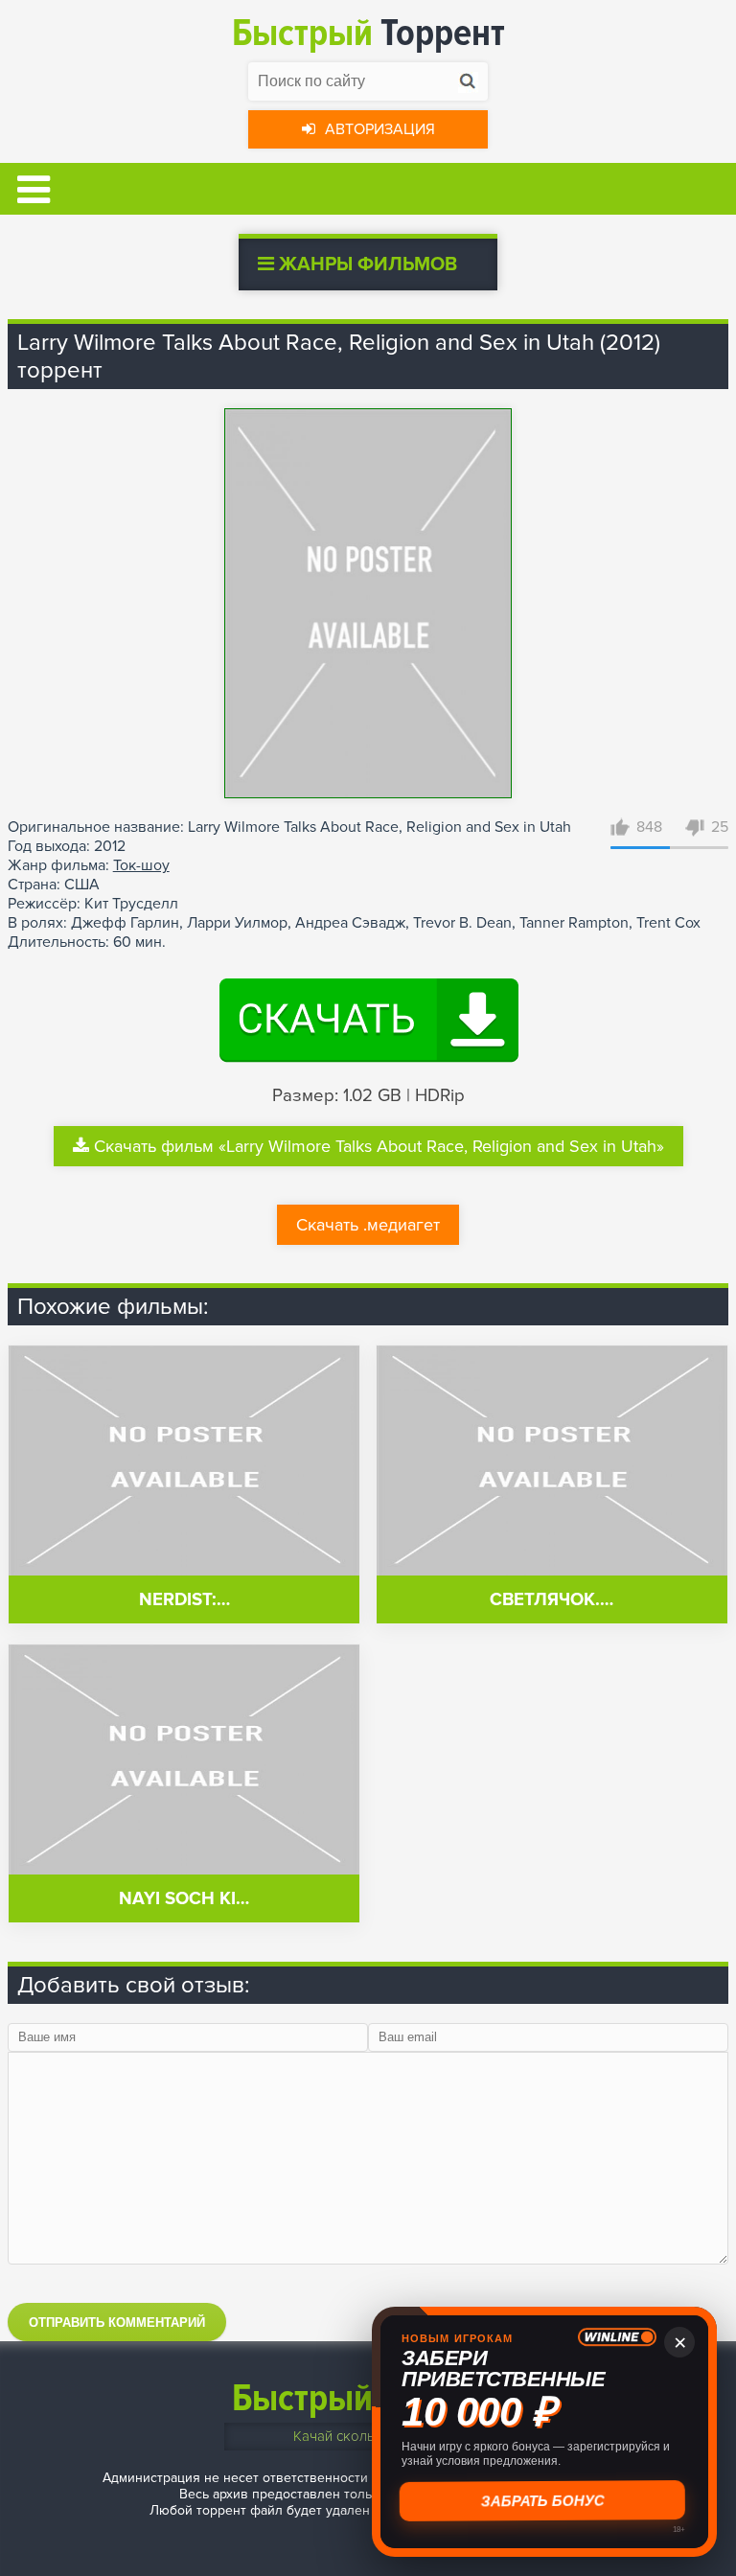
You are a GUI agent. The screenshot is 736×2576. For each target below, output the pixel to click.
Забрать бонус (545, 2501)
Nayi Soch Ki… (184, 1899)
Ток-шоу (141, 865)
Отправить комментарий (117, 2323)
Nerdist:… (184, 1600)
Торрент (368, 33)
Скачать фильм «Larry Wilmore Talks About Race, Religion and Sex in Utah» (379, 1146)
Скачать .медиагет (368, 1225)
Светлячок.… (552, 1600)
